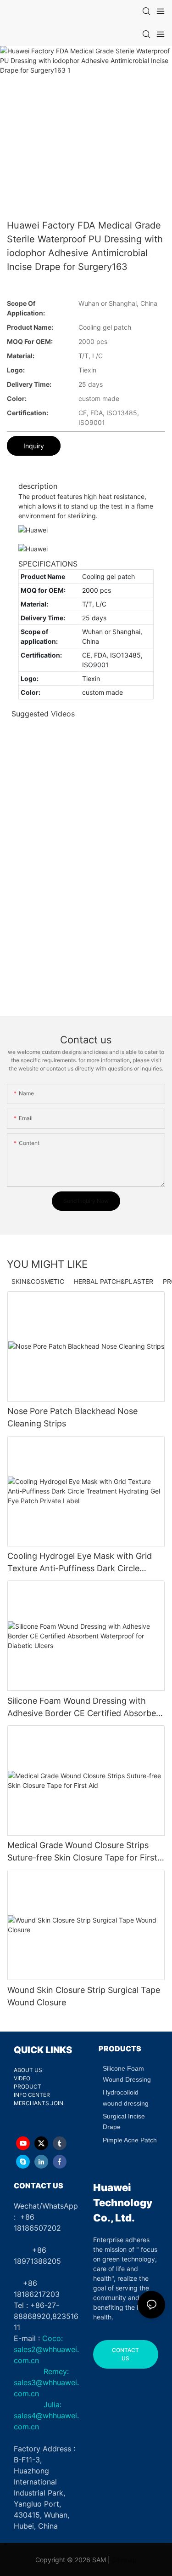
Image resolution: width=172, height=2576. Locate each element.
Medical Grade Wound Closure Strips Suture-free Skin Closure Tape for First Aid (82, 1852)
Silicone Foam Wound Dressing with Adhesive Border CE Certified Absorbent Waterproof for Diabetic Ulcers (86, 1708)
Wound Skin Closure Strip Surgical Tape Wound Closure (84, 1996)
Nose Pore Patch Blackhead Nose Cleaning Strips (72, 1417)
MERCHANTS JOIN (39, 2103)
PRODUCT (28, 2087)
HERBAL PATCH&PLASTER (114, 1281)
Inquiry (34, 446)
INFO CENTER (32, 2095)
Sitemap (124, 2560)
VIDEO (22, 2078)
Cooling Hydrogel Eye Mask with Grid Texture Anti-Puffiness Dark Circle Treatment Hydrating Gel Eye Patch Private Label (80, 1563)
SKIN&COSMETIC (38, 1281)
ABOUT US (28, 2070)
